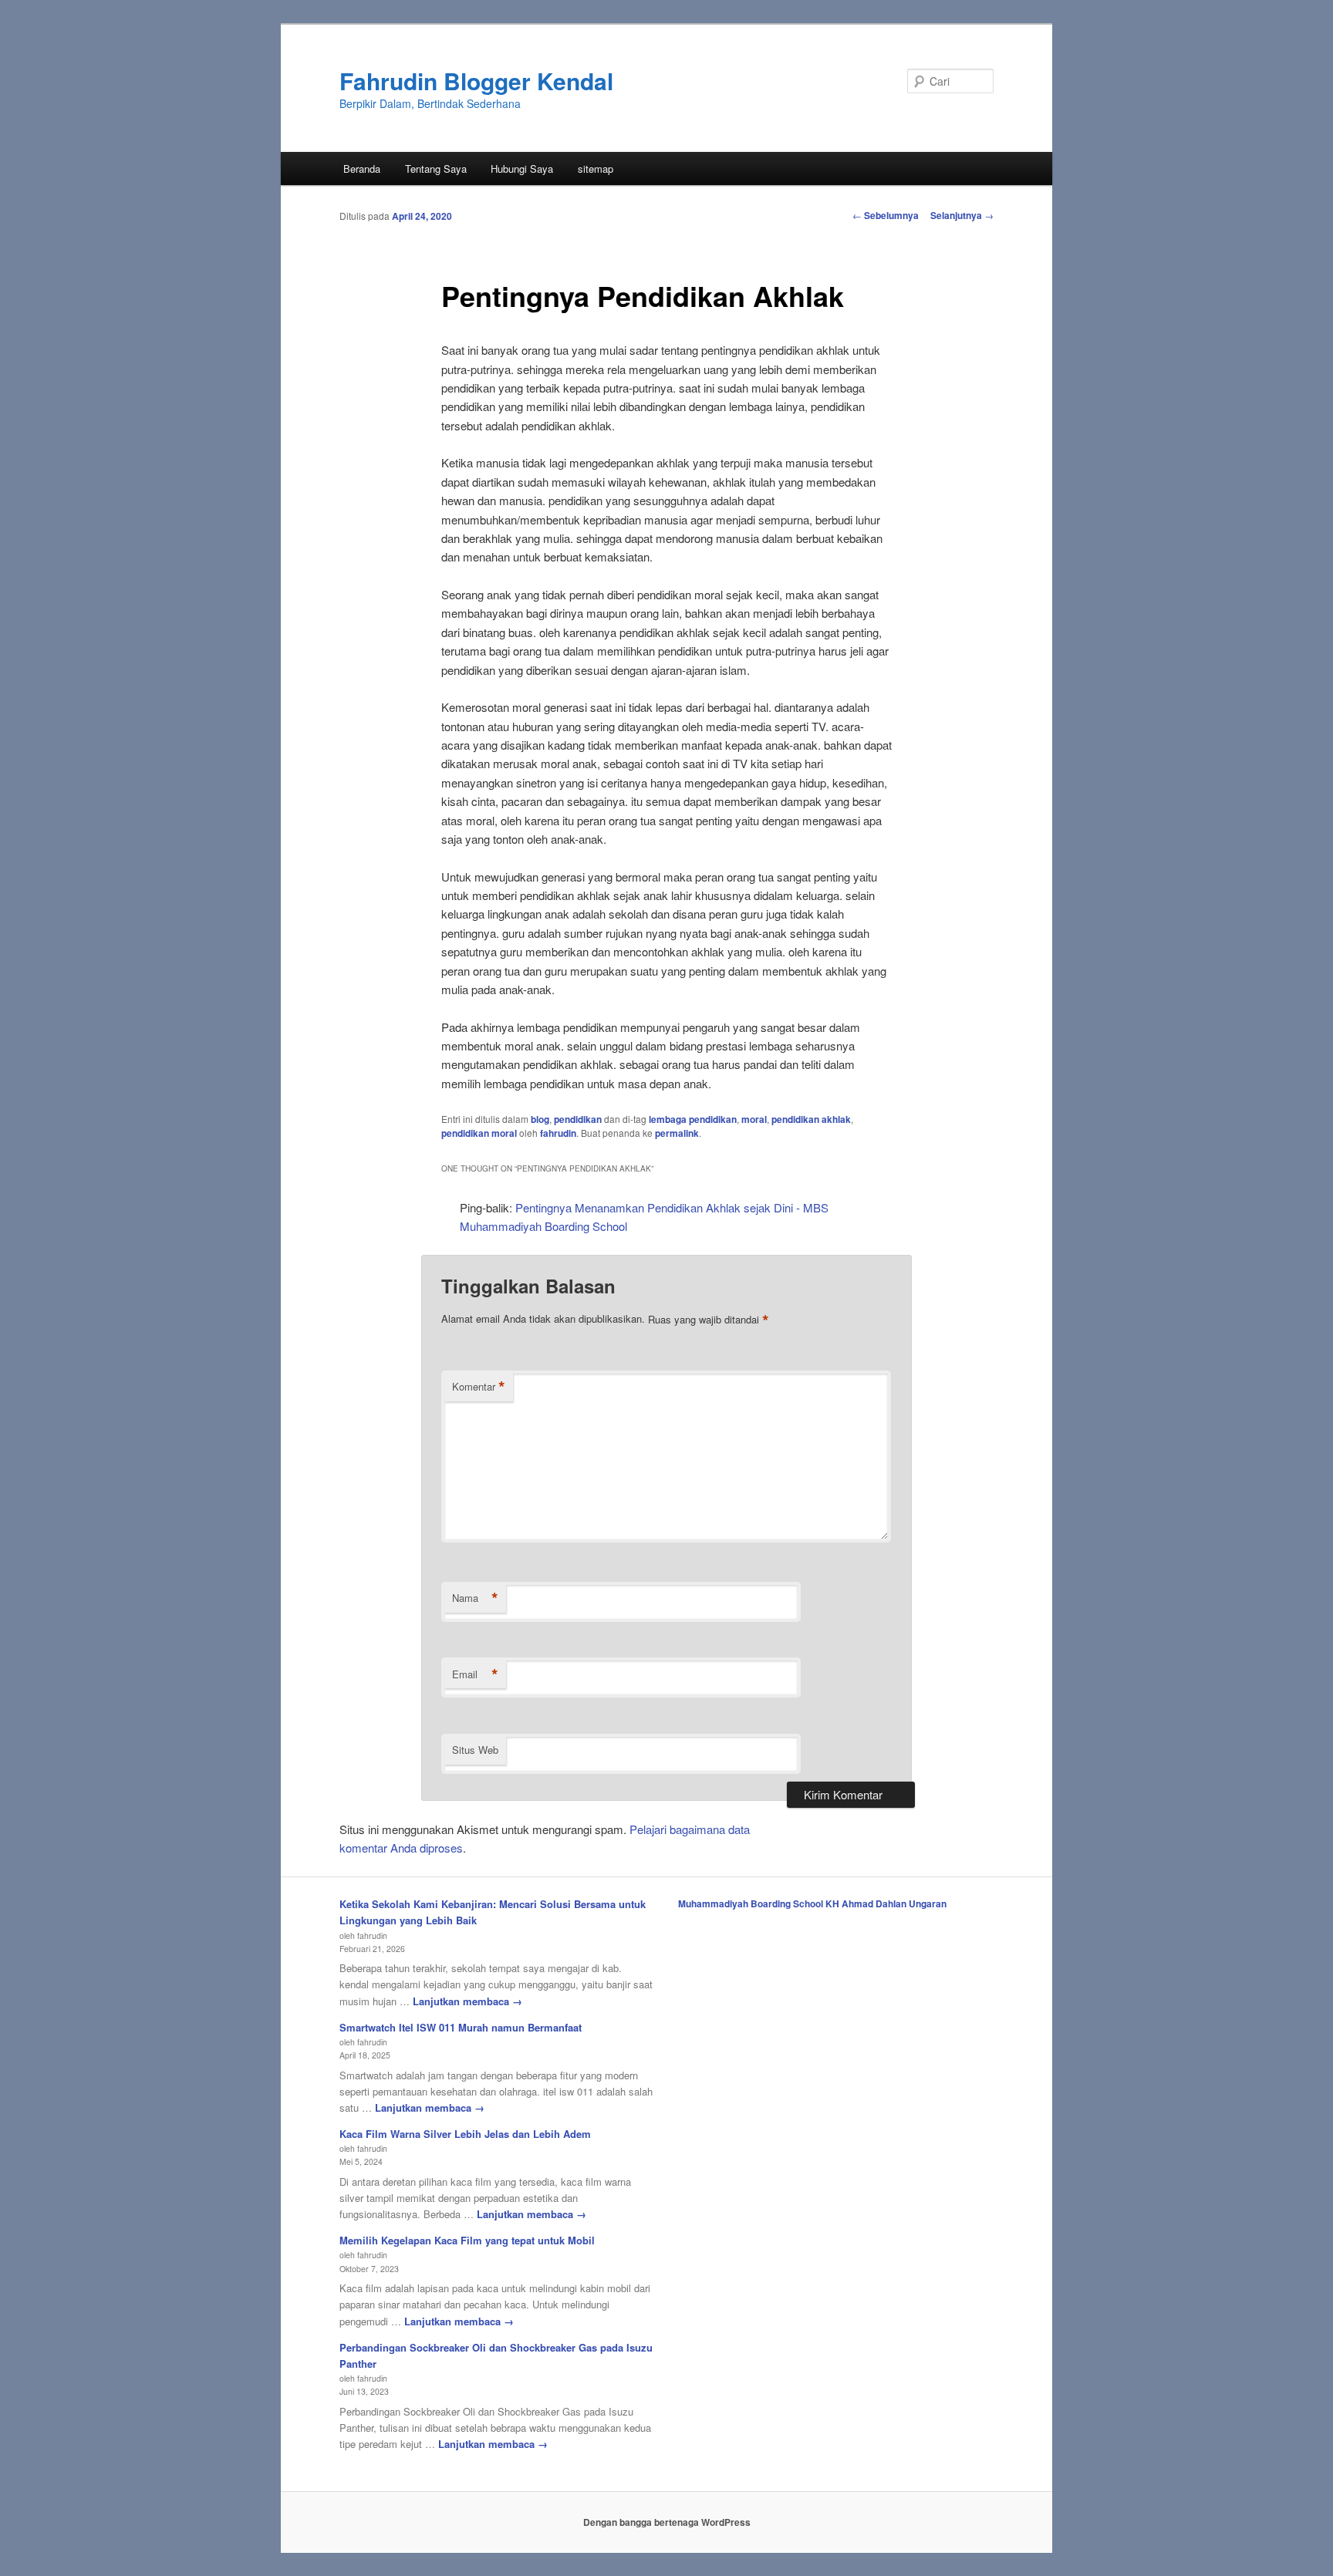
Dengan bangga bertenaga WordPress (667, 2522)
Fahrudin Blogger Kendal (476, 81)
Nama (475, 1598)
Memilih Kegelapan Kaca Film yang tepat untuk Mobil (467, 2240)
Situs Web (475, 1750)
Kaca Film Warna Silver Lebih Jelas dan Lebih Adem (465, 2134)
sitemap (596, 169)
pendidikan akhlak (811, 1119)
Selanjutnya (962, 215)
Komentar (479, 1387)
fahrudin (558, 1133)
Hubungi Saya (522, 169)
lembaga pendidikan (693, 1119)
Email (475, 1674)
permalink (677, 1133)
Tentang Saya (436, 169)
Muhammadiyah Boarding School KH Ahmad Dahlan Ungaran (812, 1903)
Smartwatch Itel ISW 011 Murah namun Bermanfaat (461, 2027)
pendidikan (578, 1119)
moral (754, 1119)
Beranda (362, 169)
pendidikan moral (479, 1133)
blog (540, 1119)
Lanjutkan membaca (467, 2001)
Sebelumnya (886, 215)
